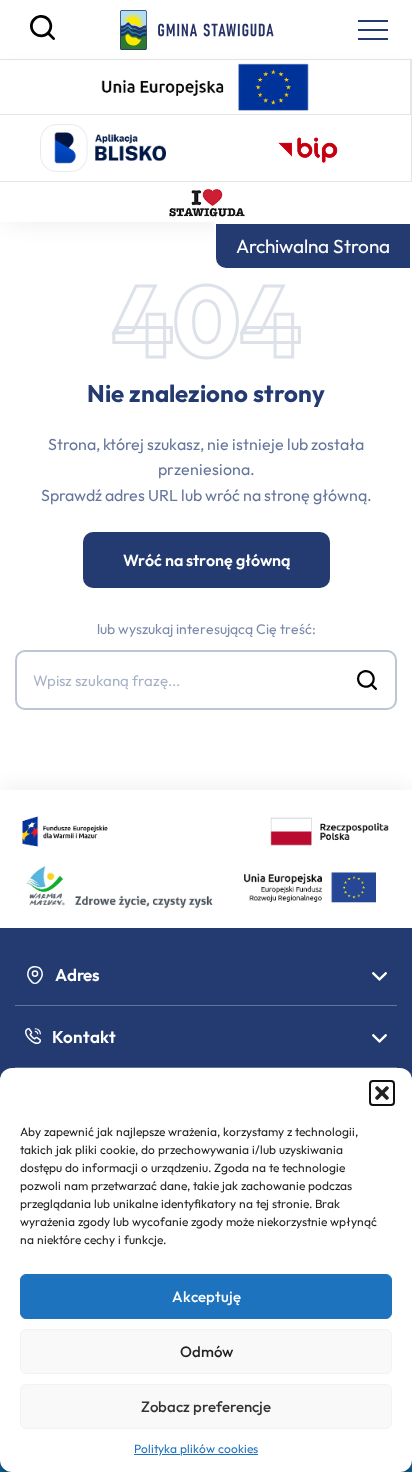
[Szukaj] (42, 35)
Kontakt (84, 1036)
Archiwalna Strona (313, 246)
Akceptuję (206, 1296)
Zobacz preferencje (206, 1406)
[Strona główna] (197, 30)
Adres (77, 974)
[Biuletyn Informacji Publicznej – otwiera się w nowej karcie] (308, 148)
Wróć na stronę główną (206, 560)
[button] (382, 1093)
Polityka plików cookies (196, 1448)
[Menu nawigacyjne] (373, 30)
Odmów (206, 1351)
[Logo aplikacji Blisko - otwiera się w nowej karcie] (103, 148)
